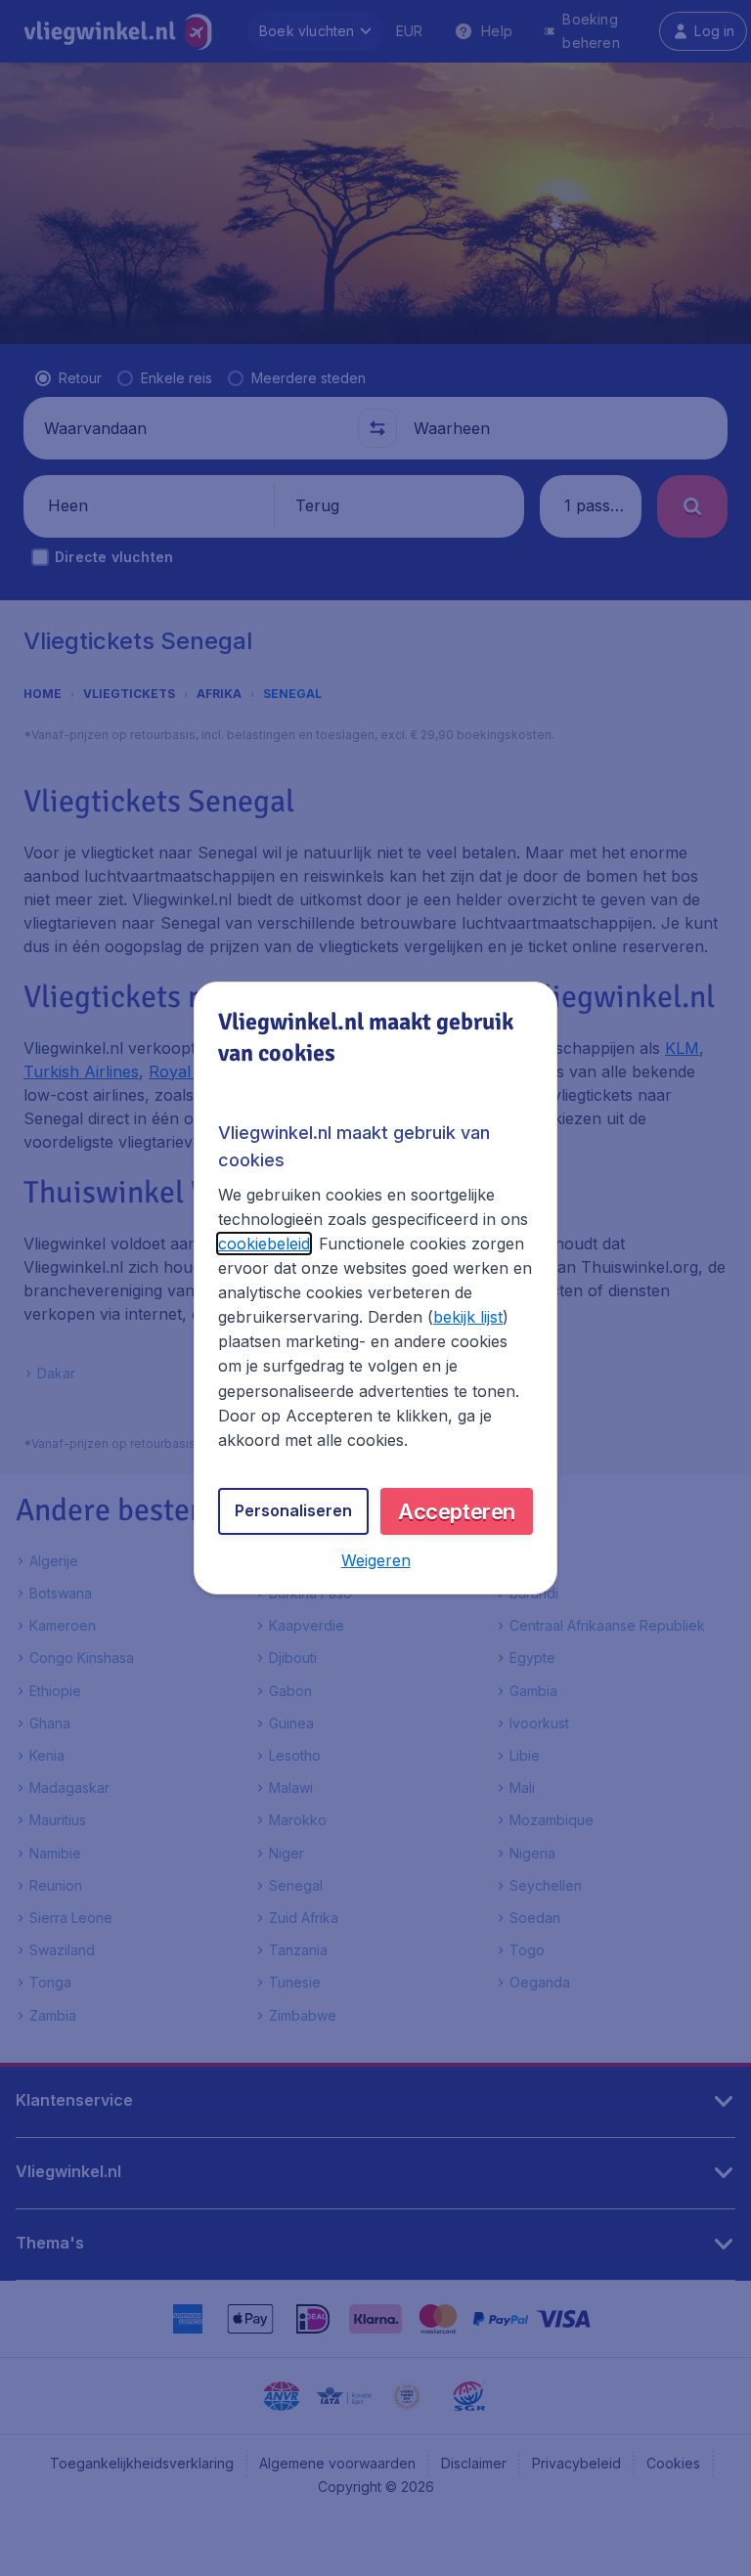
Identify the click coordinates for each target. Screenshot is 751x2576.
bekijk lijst (468, 1317)
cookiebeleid (264, 1244)
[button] (376, 1560)
